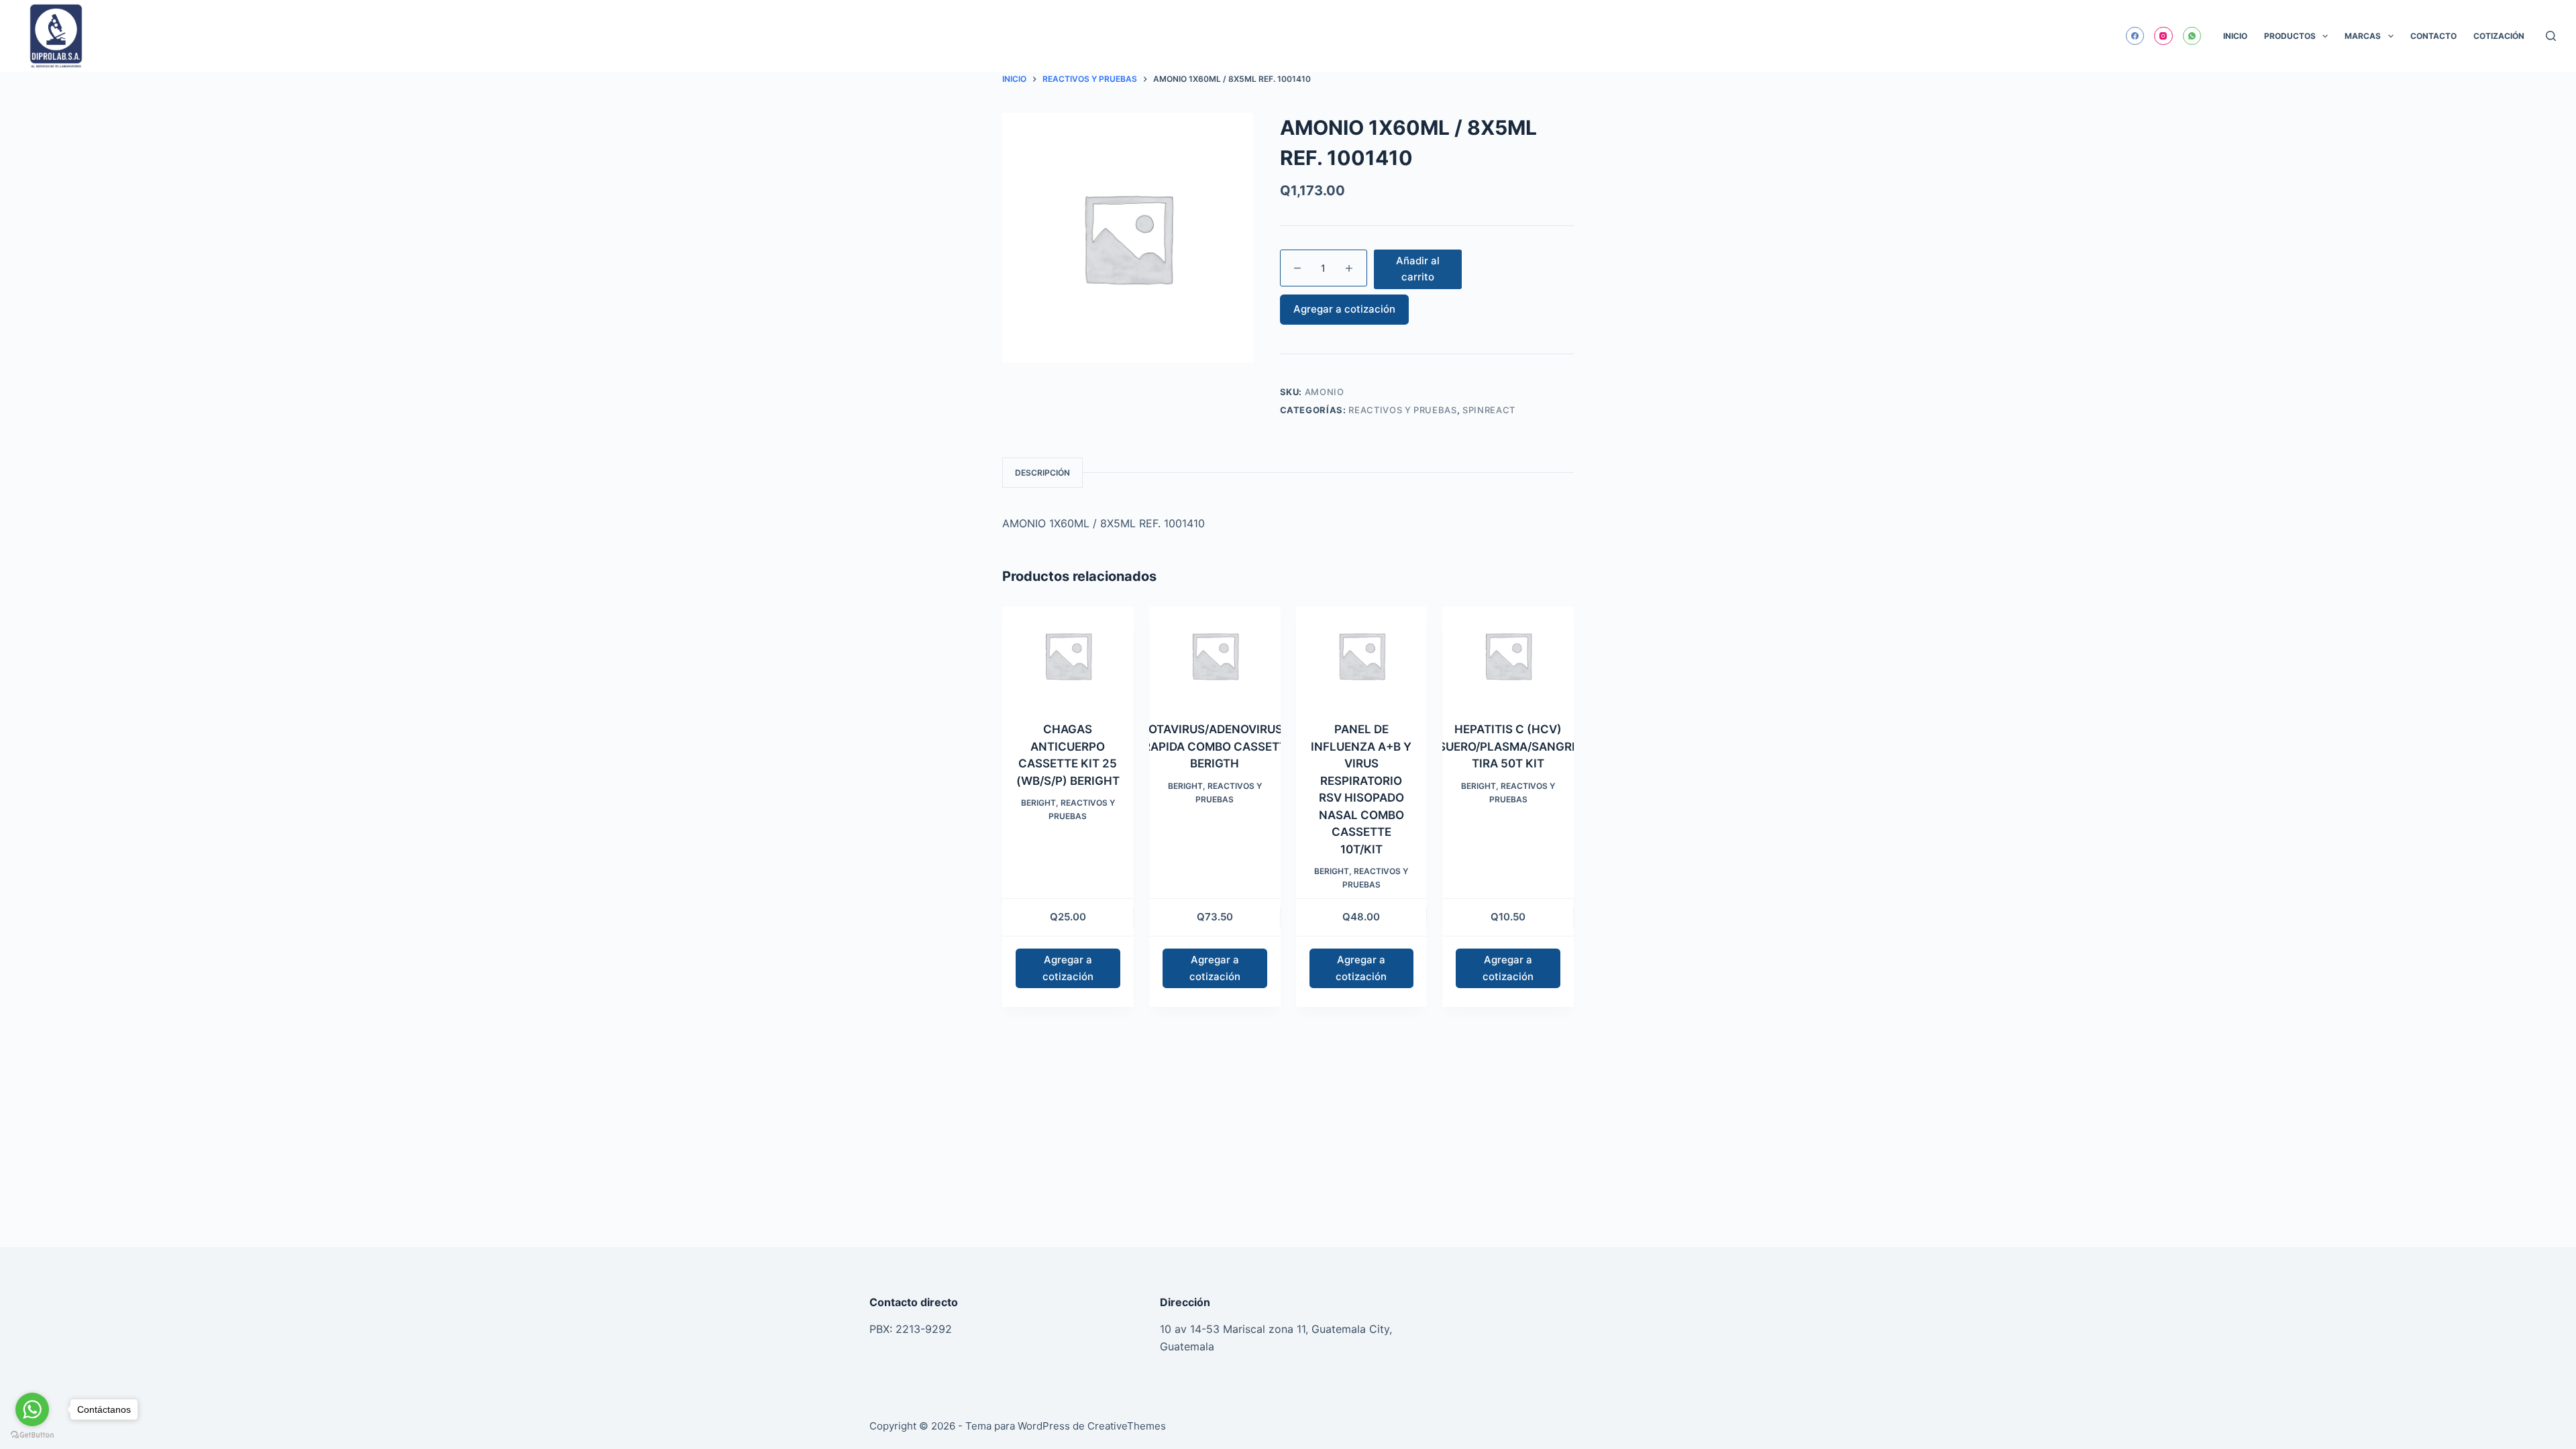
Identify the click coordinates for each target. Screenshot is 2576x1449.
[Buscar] (2551, 36)
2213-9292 (924, 1329)
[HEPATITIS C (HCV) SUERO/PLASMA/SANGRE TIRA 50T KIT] (1508, 656)
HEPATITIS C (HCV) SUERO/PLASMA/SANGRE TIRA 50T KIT (1508, 746)
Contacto (2433, 36)
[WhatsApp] (2192, 36)
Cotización (2499, 36)
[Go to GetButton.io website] (32, 1435)
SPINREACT (1489, 410)
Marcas (2363, 36)
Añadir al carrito (1418, 269)
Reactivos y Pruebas (1402, 410)
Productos (2290, 36)
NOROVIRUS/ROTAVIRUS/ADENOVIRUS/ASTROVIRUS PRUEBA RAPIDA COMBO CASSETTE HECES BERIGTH (1215, 746)
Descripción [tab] (1042, 473)
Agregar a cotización (1344, 309)
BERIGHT (1038, 803)
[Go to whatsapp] (32, 1409)
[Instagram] (2163, 36)
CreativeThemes (1127, 1426)
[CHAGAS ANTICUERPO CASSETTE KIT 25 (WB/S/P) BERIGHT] (1068, 656)
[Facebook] (2135, 36)
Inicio (2235, 36)
